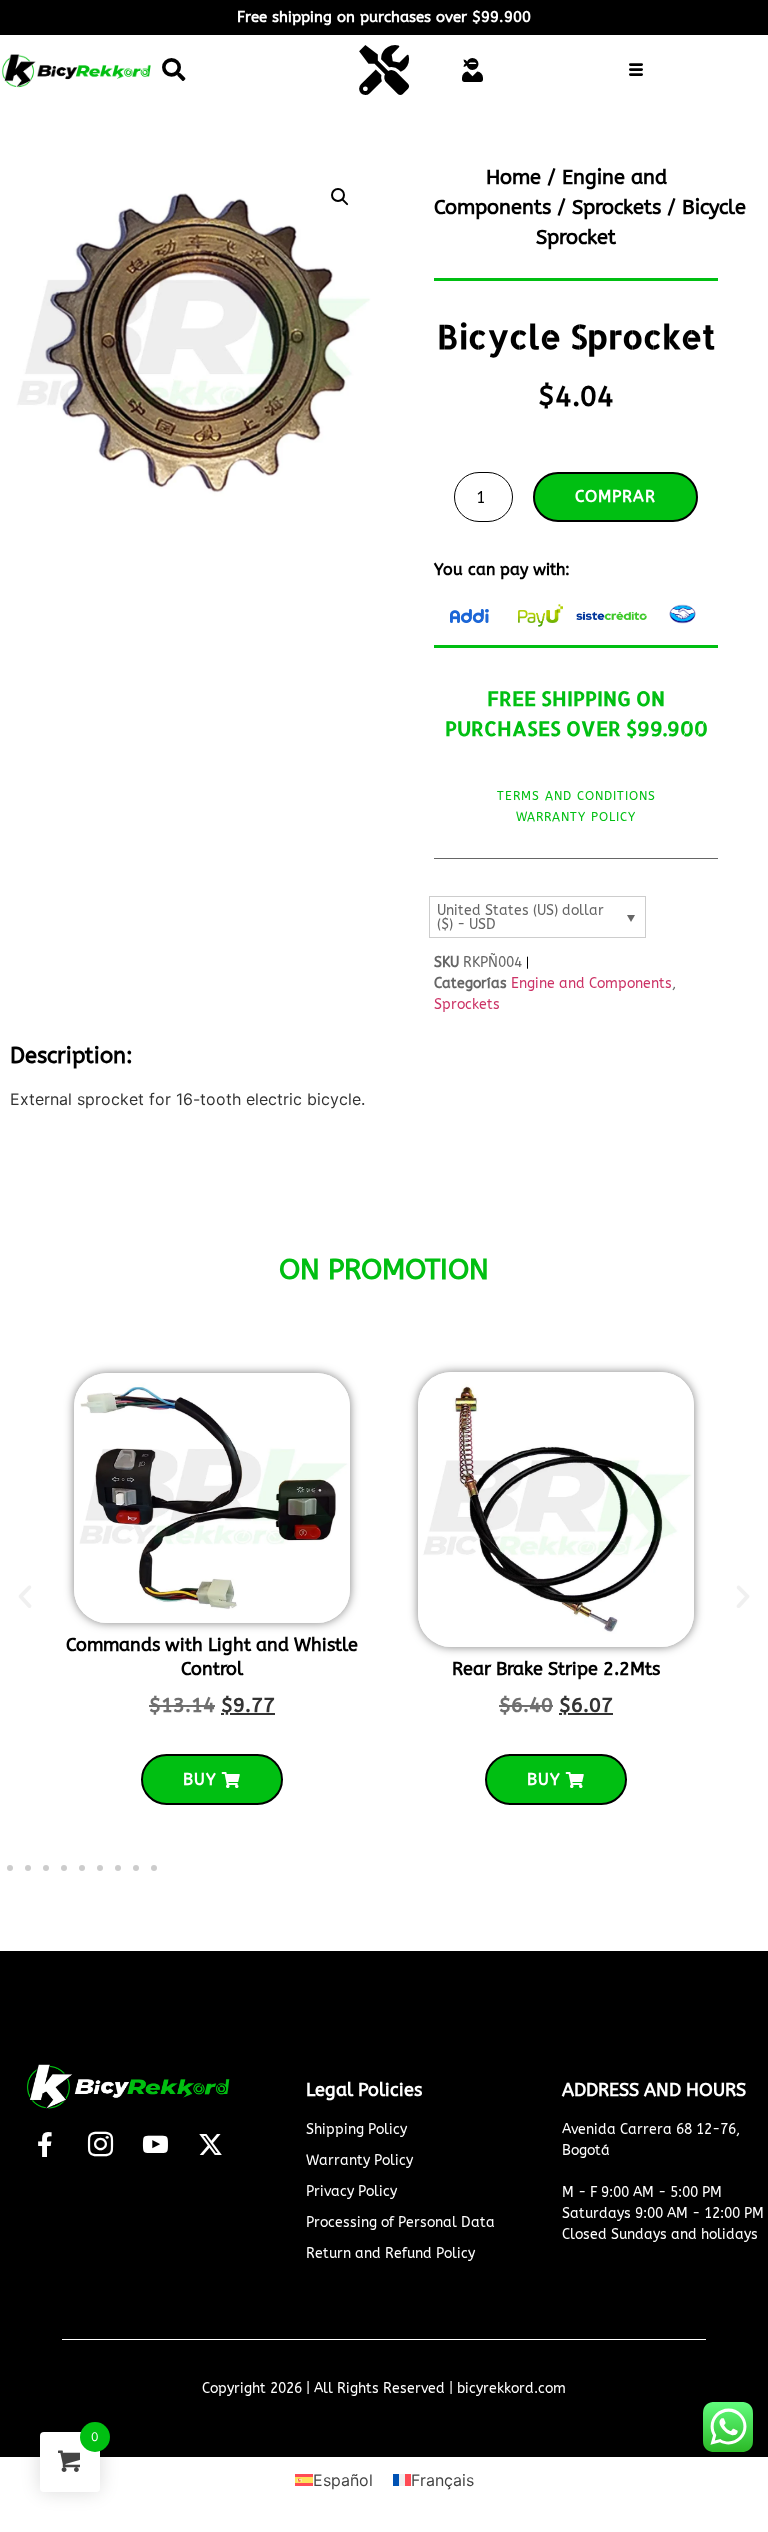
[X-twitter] (210, 2144)
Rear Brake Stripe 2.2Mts (556, 1669)
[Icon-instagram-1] (100, 2144)
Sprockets (616, 207)
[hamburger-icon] (636, 71)
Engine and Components (591, 983)
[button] (174, 70)
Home (513, 177)
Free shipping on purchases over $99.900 (384, 17)
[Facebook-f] (45, 2144)
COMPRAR (615, 496)
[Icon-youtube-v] (155, 2144)
